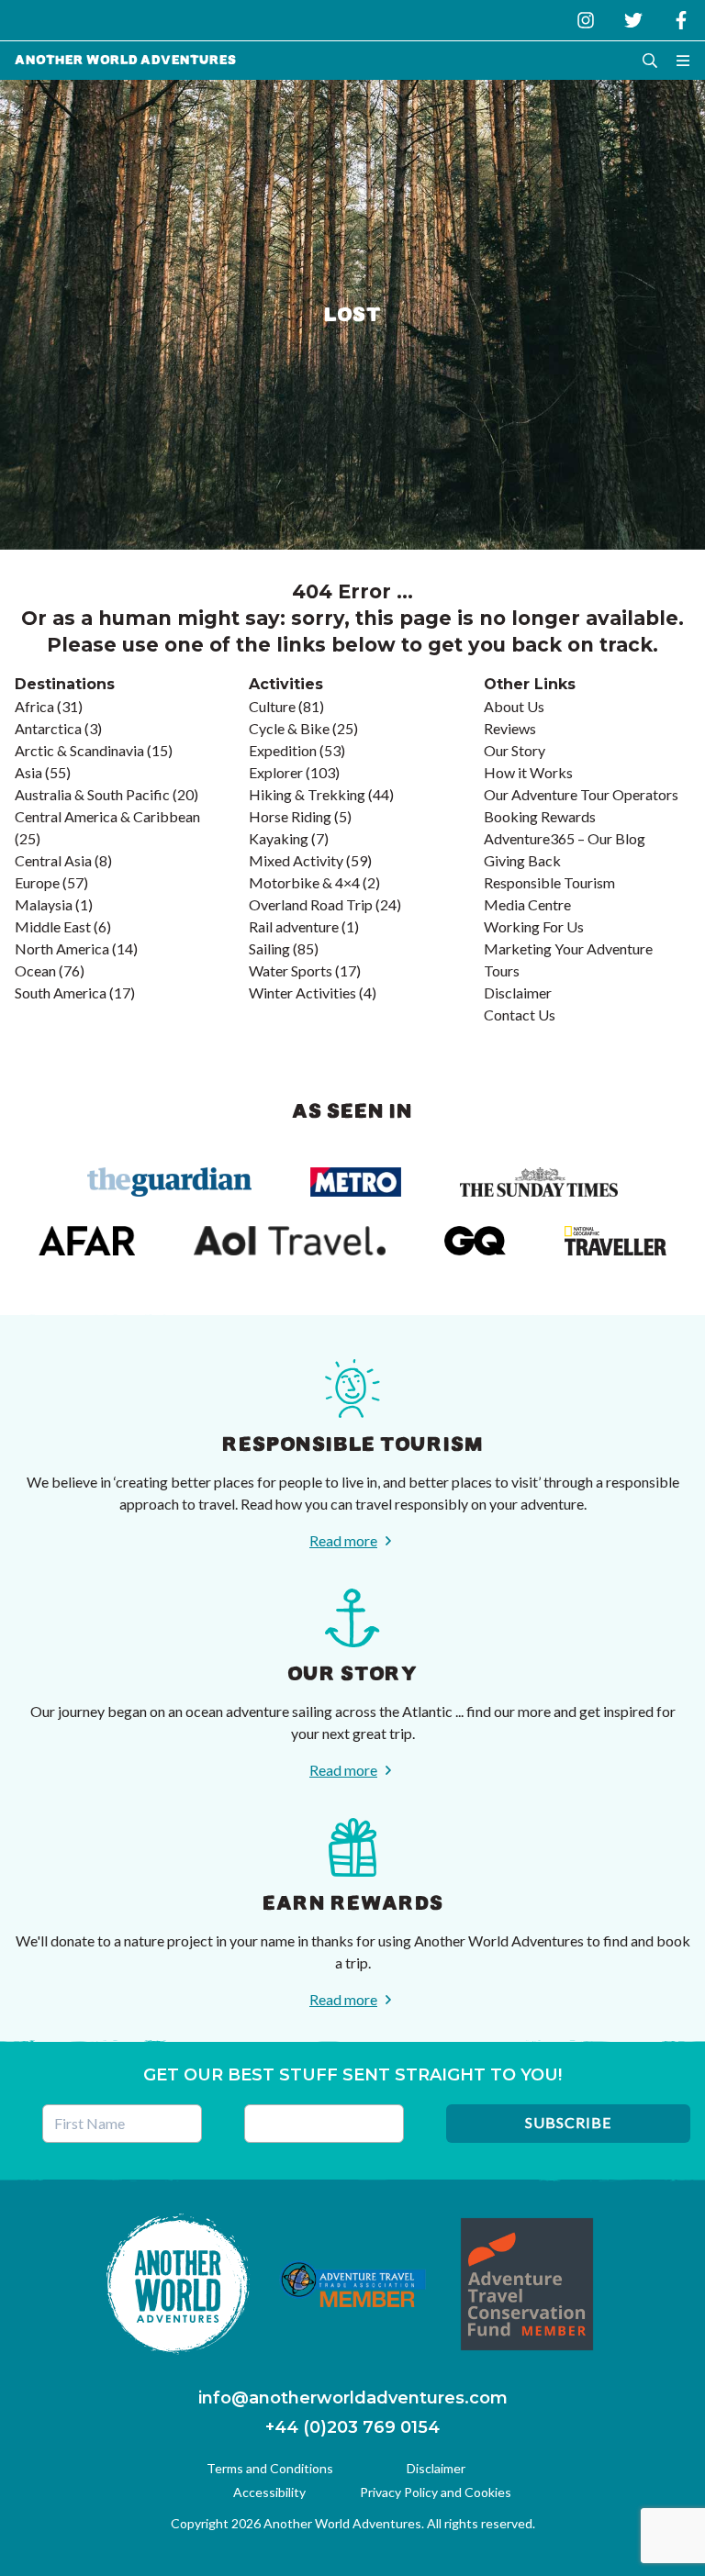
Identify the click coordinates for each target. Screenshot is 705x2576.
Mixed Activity (296, 860)
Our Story (515, 750)
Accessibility (269, 2492)
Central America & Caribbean (107, 816)
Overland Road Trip (311, 904)
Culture (272, 706)
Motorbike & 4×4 (304, 882)
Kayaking (279, 838)
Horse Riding (290, 816)
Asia (28, 772)
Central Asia (53, 860)
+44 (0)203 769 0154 (352, 2427)
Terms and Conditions (270, 2468)
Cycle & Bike (289, 728)
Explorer (276, 772)
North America (62, 948)
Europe (37, 882)
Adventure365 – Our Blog (565, 838)
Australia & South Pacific (92, 794)
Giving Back (522, 860)
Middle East (53, 926)
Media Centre (527, 904)
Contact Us (520, 1015)
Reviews (510, 728)
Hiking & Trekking (307, 794)
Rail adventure (294, 926)
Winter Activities (302, 992)
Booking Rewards (540, 816)
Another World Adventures (126, 60)
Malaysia (44, 904)
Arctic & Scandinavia (79, 750)
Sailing (269, 948)
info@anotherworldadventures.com (353, 2398)
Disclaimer (518, 992)
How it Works (528, 772)
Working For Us (534, 926)
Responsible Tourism (549, 882)
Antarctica (48, 728)
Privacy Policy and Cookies (436, 2492)
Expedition (283, 750)
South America (61, 992)
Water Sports (291, 970)
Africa (34, 706)
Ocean (35, 970)
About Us (514, 706)
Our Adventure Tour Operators (581, 794)
